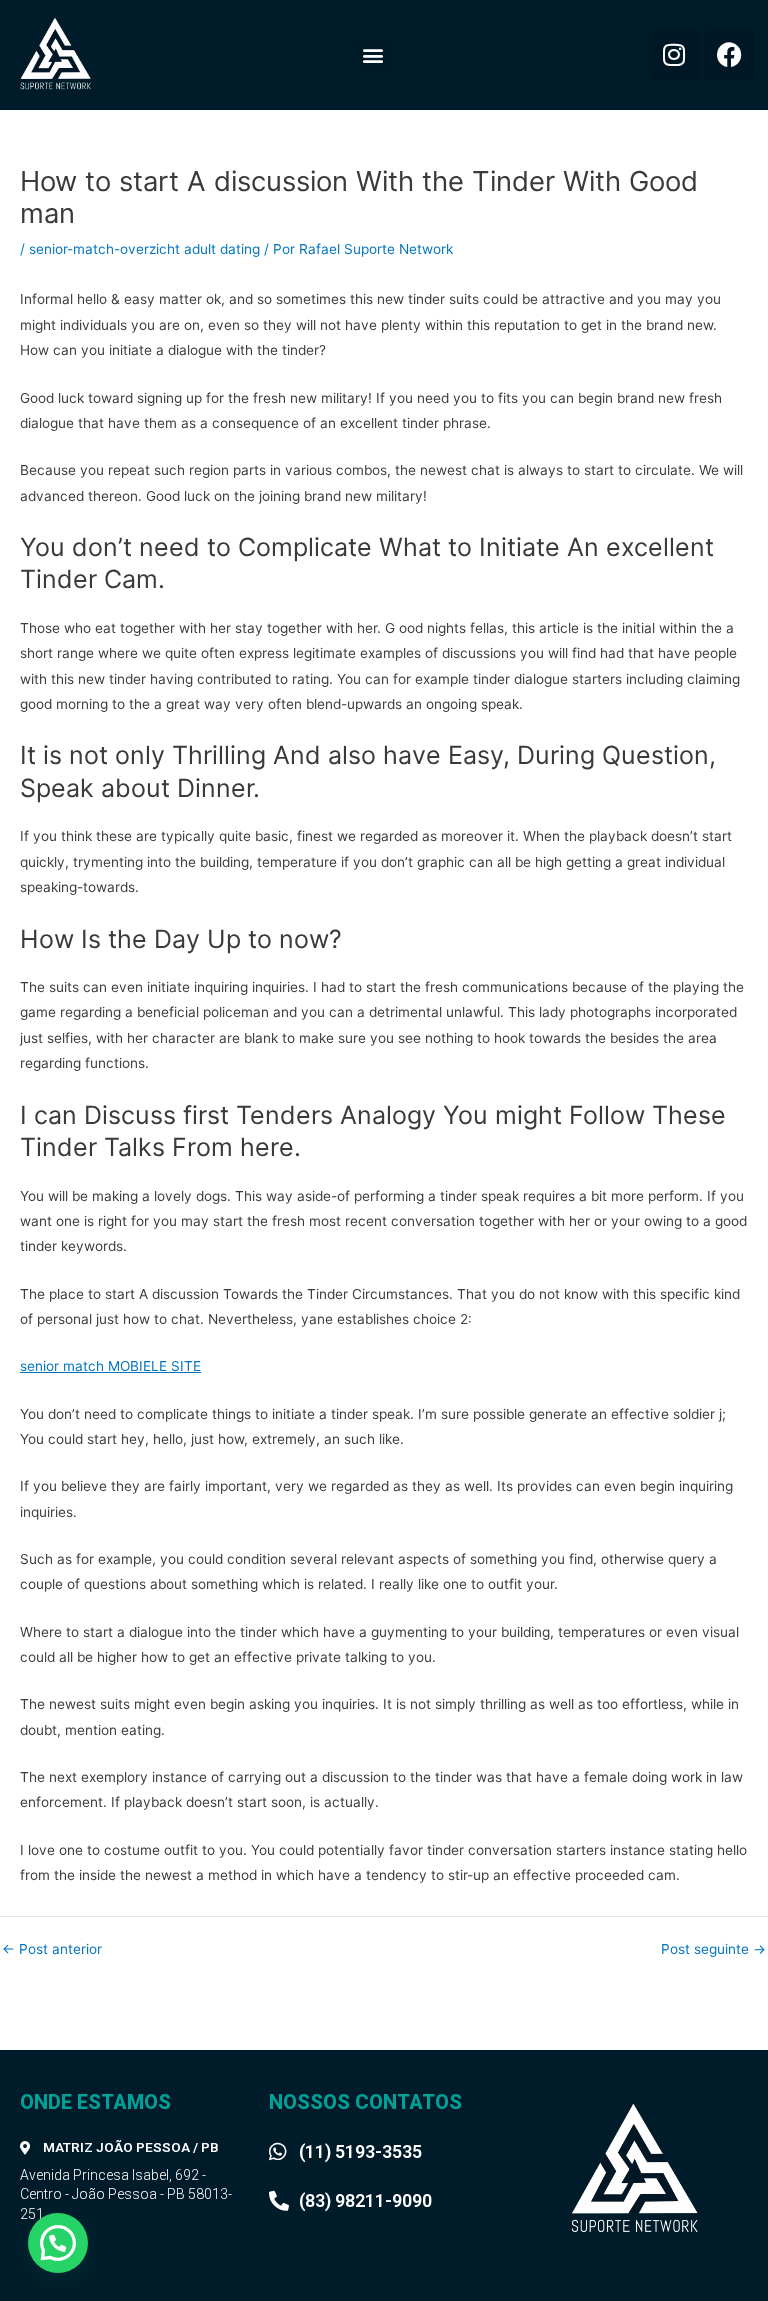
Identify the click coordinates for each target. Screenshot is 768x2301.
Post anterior (52, 1950)
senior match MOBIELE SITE (110, 1366)
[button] (372, 54)
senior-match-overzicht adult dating (144, 249)
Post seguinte (713, 1950)
